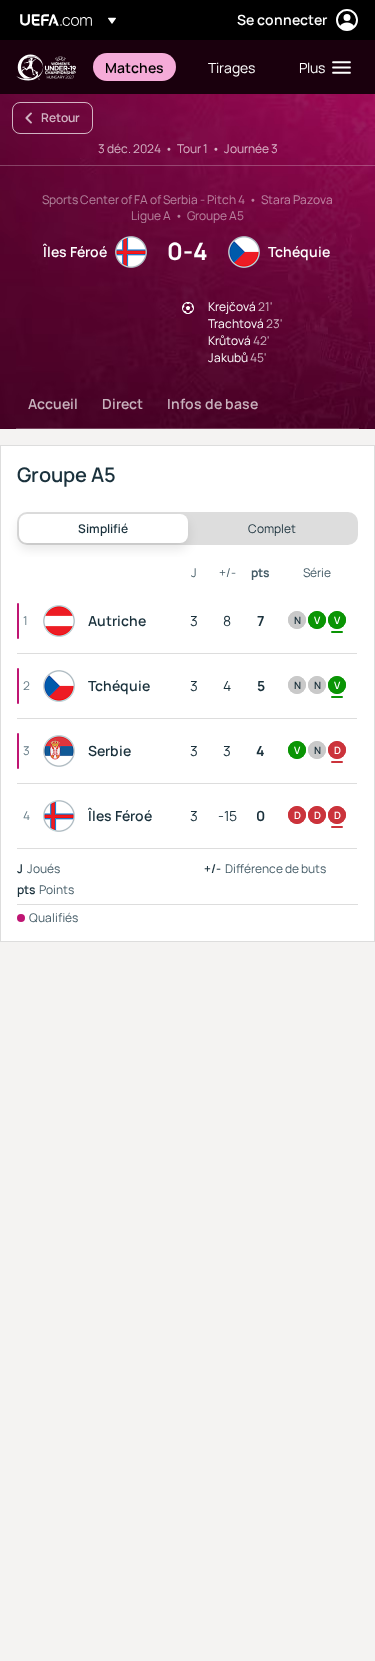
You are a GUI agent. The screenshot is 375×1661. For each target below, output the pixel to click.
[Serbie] (63, 751)
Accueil (53, 403)
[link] (134, 67)
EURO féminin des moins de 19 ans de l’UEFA (46, 67)
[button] (320, 67)
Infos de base (212, 403)
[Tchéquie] (63, 686)
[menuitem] (139, 67)
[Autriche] (63, 621)
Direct (122, 403)
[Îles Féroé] (63, 816)
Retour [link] (60, 117)
